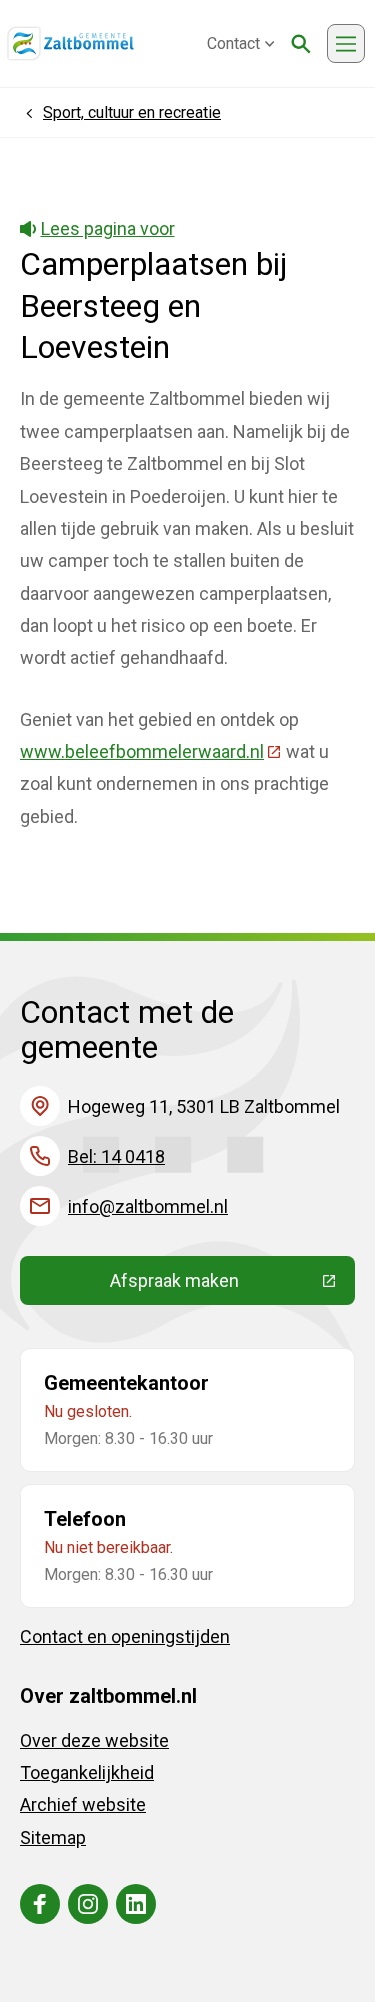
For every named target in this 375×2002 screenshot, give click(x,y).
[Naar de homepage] (70, 44)
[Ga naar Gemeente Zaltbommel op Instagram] (88, 1904)
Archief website (83, 1804)
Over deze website (94, 1740)
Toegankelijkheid (87, 1772)
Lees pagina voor (108, 228)
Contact (233, 43)
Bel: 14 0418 (116, 1156)
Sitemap (53, 1837)
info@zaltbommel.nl (148, 1206)
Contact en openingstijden (125, 1636)
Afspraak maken (232, 1285)
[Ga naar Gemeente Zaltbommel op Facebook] (40, 1904)
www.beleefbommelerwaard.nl (151, 751)
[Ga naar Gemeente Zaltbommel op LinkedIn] (136, 1904)
